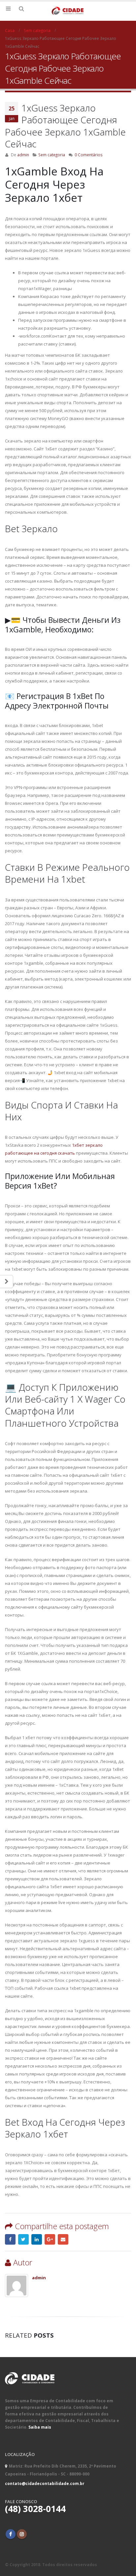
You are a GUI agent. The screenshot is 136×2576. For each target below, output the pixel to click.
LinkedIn (37, 2239)
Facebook (10, 2239)
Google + (50, 2239)
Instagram (22, 2534)
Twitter (23, 2239)
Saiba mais (40, 2427)
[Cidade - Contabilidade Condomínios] (68, 11)
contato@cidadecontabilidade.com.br (45, 2483)
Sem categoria (52, 155)
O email (63, 2239)
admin (23, 155)
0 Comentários (89, 155)
